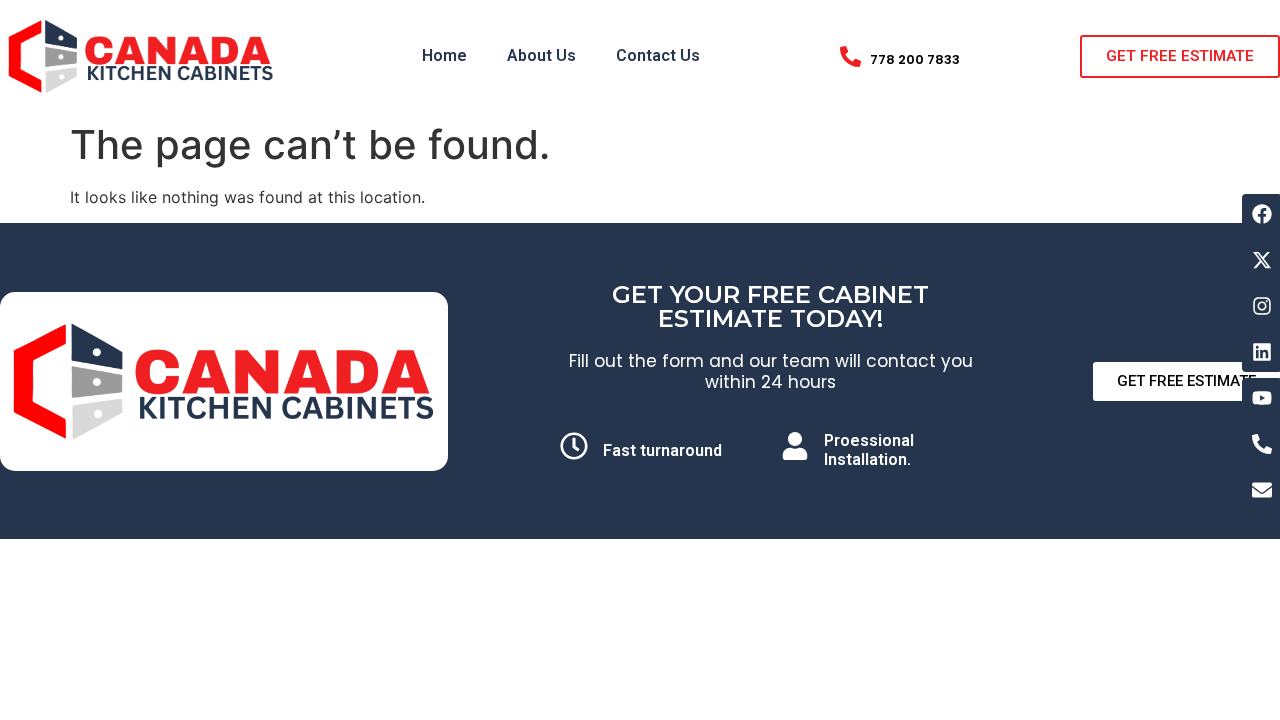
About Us (541, 55)
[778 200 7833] (850, 56)
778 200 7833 (915, 59)
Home (444, 55)
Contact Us (658, 55)
